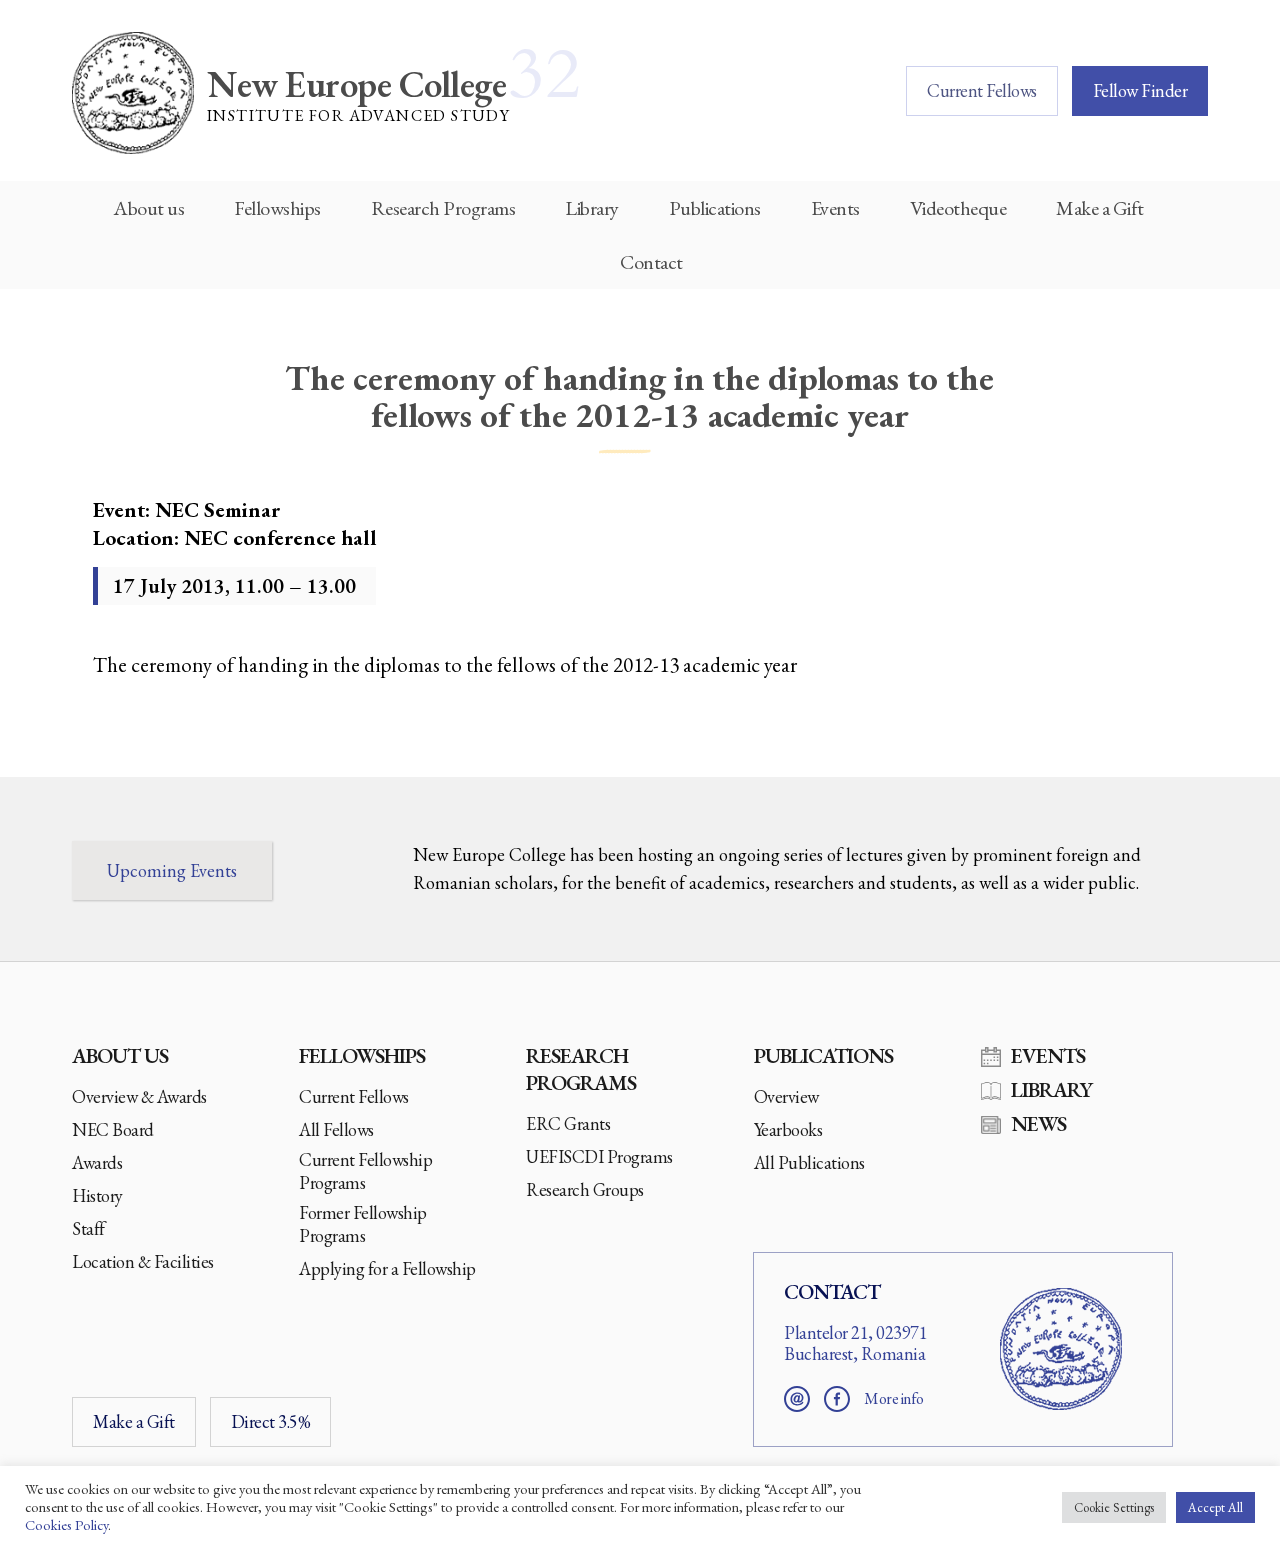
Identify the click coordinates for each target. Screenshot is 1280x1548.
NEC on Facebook (837, 1399)
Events (835, 208)
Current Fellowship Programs (365, 1171)
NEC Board (113, 1129)
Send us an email (797, 1399)
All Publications (809, 1162)
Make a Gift (1100, 208)
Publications (715, 208)
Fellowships (277, 208)
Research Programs (443, 208)
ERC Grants (568, 1123)
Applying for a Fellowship (387, 1268)
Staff (88, 1228)
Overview (786, 1096)
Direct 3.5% (271, 1421)
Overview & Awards (139, 1096)
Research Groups (585, 1189)
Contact (651, 262)
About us (148, 208)
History (97, 1195)
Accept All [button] (1215, 1507)
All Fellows (336, 1129)
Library (592, 208)
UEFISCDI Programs (599, 1156)
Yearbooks (788, 1129)
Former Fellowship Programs (363, 1224)
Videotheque (958, 208)
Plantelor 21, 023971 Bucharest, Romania (855, 1343)
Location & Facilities (143, 1261)
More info (894, 1398)
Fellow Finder (1140, 90)
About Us (120, 1055)
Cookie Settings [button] (1114, 1507)
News (1038, 1123)
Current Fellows (982, 90)
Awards (97, 1162)
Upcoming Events (172, 870)
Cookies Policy (66, 1524)
